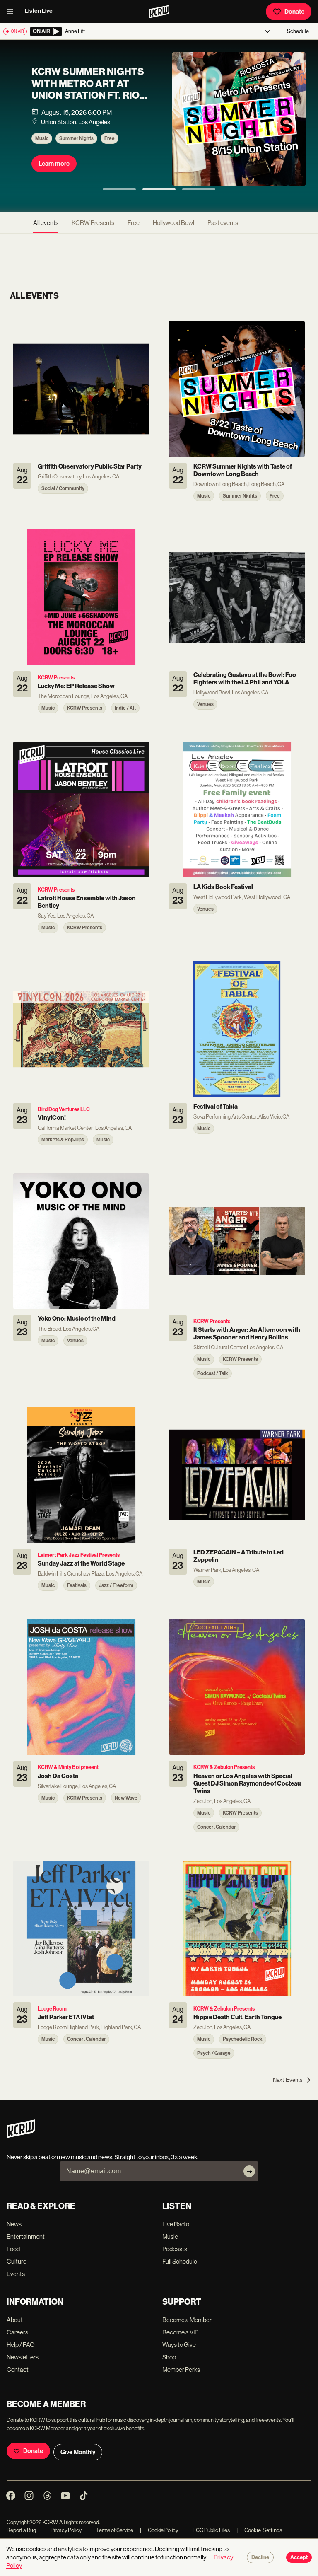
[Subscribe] (249, 2171)
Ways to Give (179, 2345)
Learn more (54, 164)
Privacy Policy (62, 2530)
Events (16, 2274)
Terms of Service (111, 2530)
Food (13, 2249)
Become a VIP (180, 2332)
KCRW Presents (93, 223)
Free (110, 138)
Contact (18, 2369)
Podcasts (175, 2249)
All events (46, 223)
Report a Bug (21, 2530)
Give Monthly (78, 2452)
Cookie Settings (263, 2530)
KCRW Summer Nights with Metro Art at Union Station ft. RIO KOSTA (88, 89)
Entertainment (26, 2236)
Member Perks (181, 2369)
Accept (299, 2557)
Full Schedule (180, 2261)
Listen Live (39, 11)
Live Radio (176, 2224)
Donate (294, 12)
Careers (17, 2332)
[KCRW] (21, 2136)
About (15, 2320)
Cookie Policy (159, 2530)
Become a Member (187, 2320)
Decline (260, 2557)
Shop (169, 2357)
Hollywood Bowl (173, 223)
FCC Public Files (207, 2530)
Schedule (298, 31)
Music (42, 138)
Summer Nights (76, 138)
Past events (223, 223)
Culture (17, 2261)
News (14, 2224)
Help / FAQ (21, 2345)
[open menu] (12, 12)
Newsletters (23, 2357)
